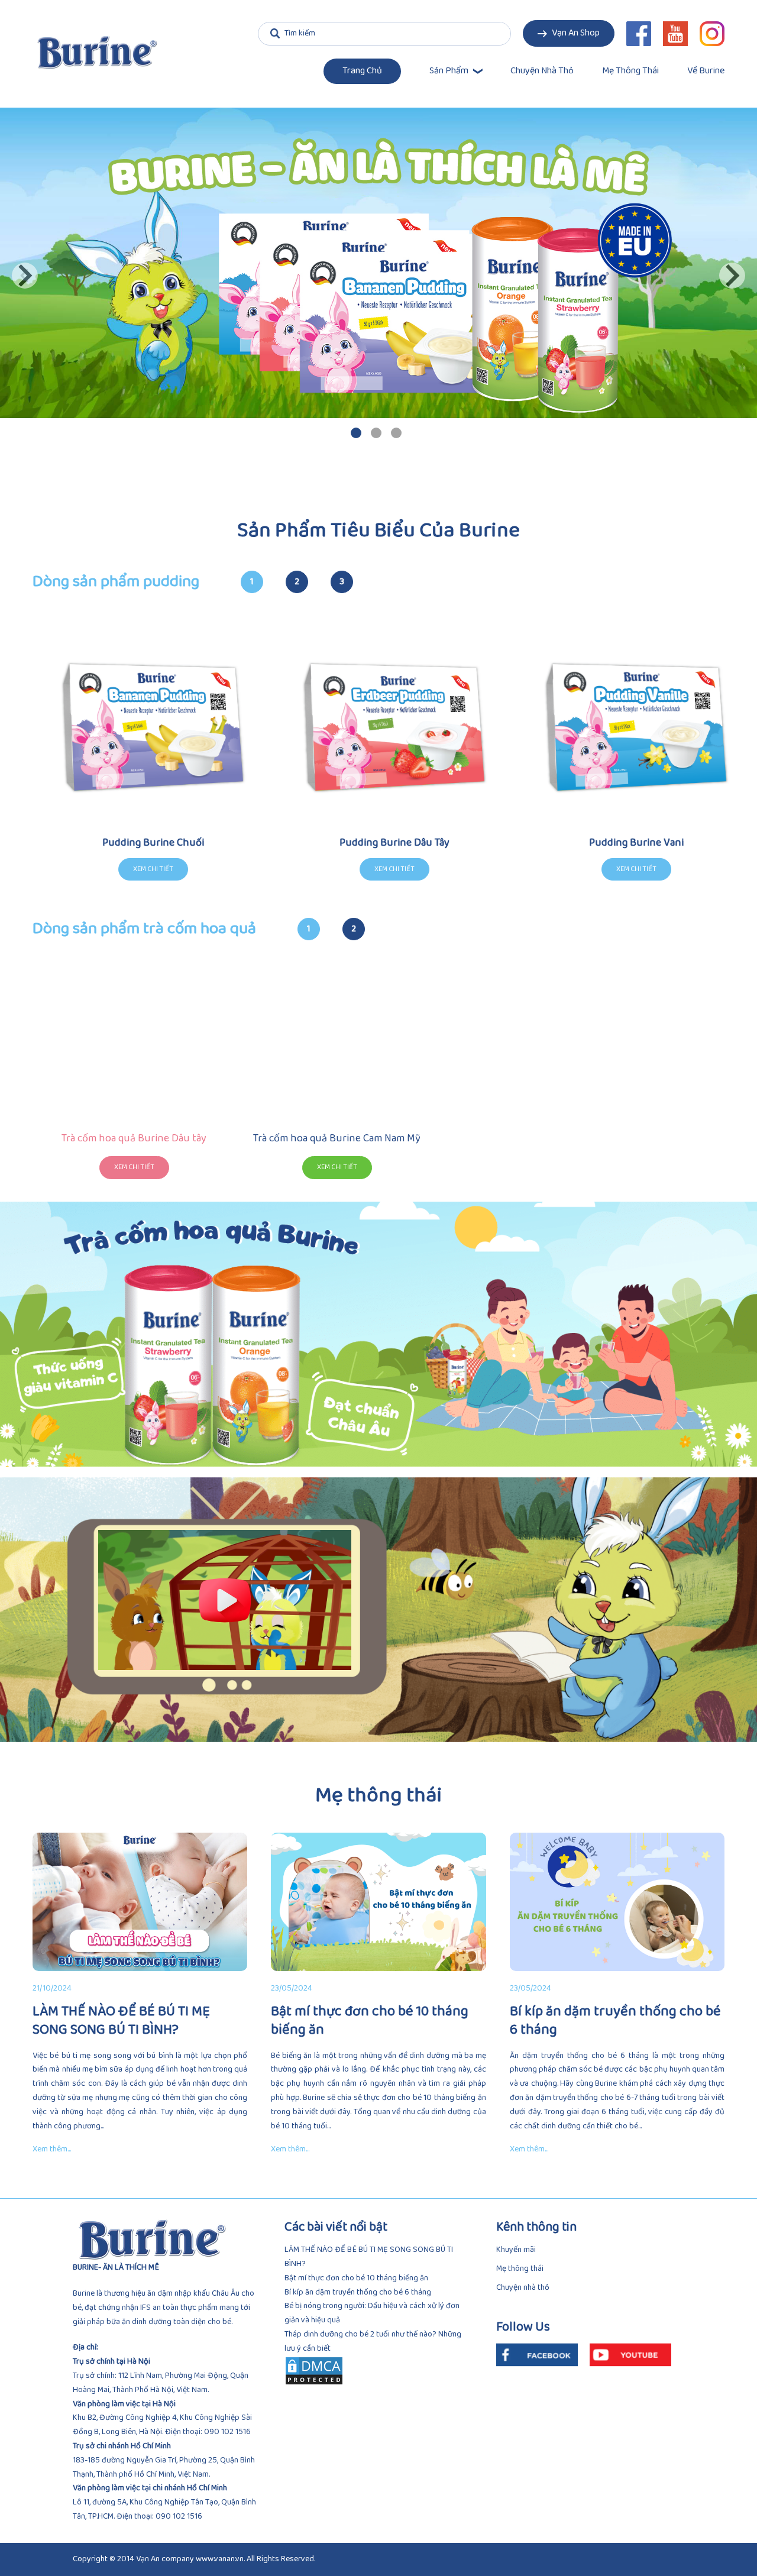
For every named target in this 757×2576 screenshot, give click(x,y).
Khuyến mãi (516, 2250)
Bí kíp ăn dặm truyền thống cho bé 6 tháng (358, 2292)
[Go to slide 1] (356, 433)
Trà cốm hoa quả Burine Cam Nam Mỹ (337, 1139)
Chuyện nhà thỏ (542, 71)
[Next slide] (732, 276)
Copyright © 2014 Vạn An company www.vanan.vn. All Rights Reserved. (194, 2559)
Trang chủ (362, 71)
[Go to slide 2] (376, 433)
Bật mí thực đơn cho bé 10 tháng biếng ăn (356, 2278)
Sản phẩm (449, 71)
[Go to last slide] (25, 276)
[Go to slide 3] (396, 433)
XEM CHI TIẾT (134, 1167)
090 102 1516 (227, 2432)
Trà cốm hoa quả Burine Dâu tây (134, 1139)
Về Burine (706, 71)
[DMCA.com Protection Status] (378, 2371)
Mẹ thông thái (630, 71)
